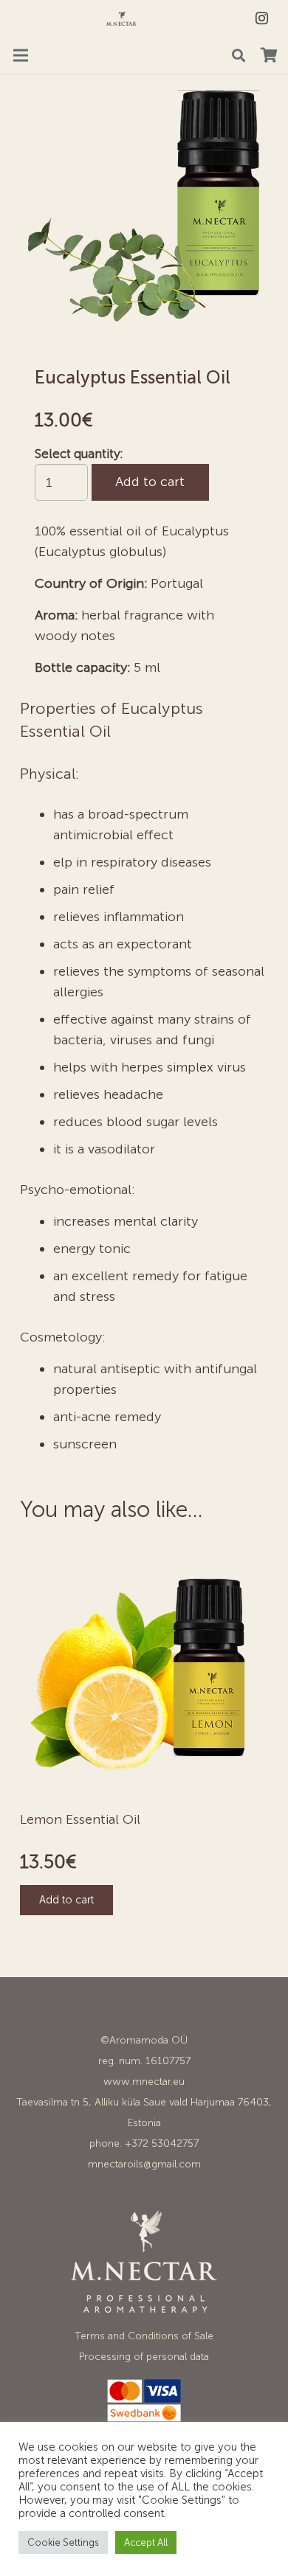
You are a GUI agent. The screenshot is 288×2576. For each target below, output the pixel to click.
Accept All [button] (146, 2542)
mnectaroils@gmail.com (144, 2164)
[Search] (239, 55)
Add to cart (150, 482)
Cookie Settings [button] (63, 2542)
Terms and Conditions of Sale (144, 2336)
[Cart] (269, 55)
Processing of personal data (144, 2357)
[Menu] (21, 55)
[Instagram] (261, 18)
